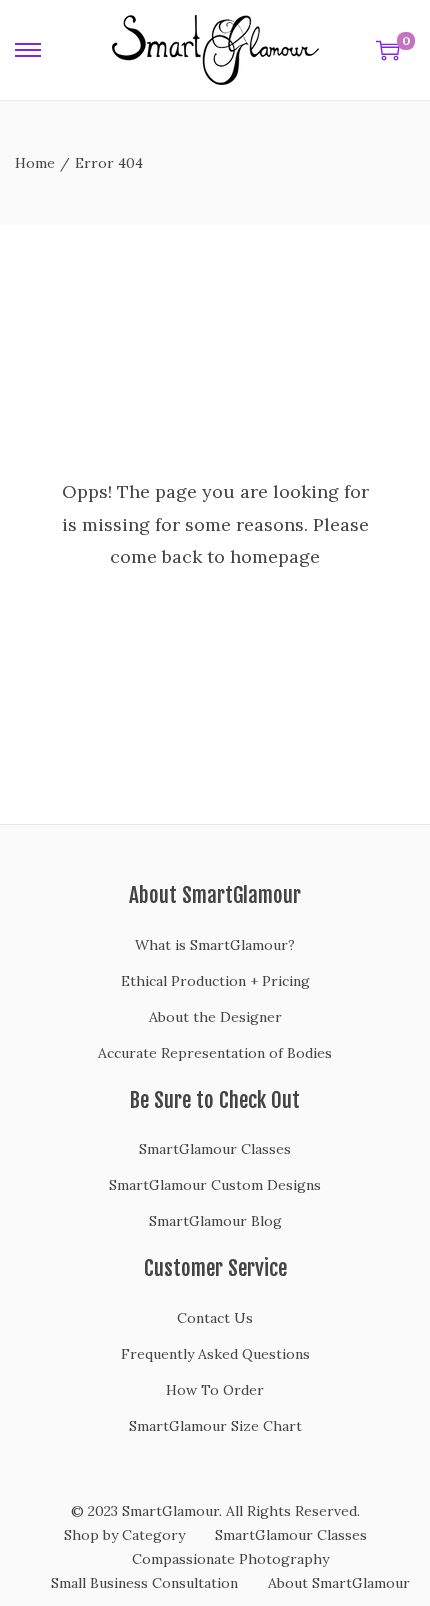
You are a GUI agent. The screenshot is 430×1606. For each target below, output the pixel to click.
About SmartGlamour (339, 1583)
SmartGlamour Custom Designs (215, 1185)
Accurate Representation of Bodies (215, 1053)
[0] (388, 50)
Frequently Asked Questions (215, 1354)
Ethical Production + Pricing (215, 981)
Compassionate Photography (230, 1559)
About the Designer (215, 1017)
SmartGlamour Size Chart (215, 1426)
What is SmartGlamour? (215, 945)
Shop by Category (124, 1535)
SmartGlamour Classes (215, 1149)
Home (35, 163)
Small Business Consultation (144, 1583)
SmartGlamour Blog (215, 1221)
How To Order (215, 1390)
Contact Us (215, 1318)
